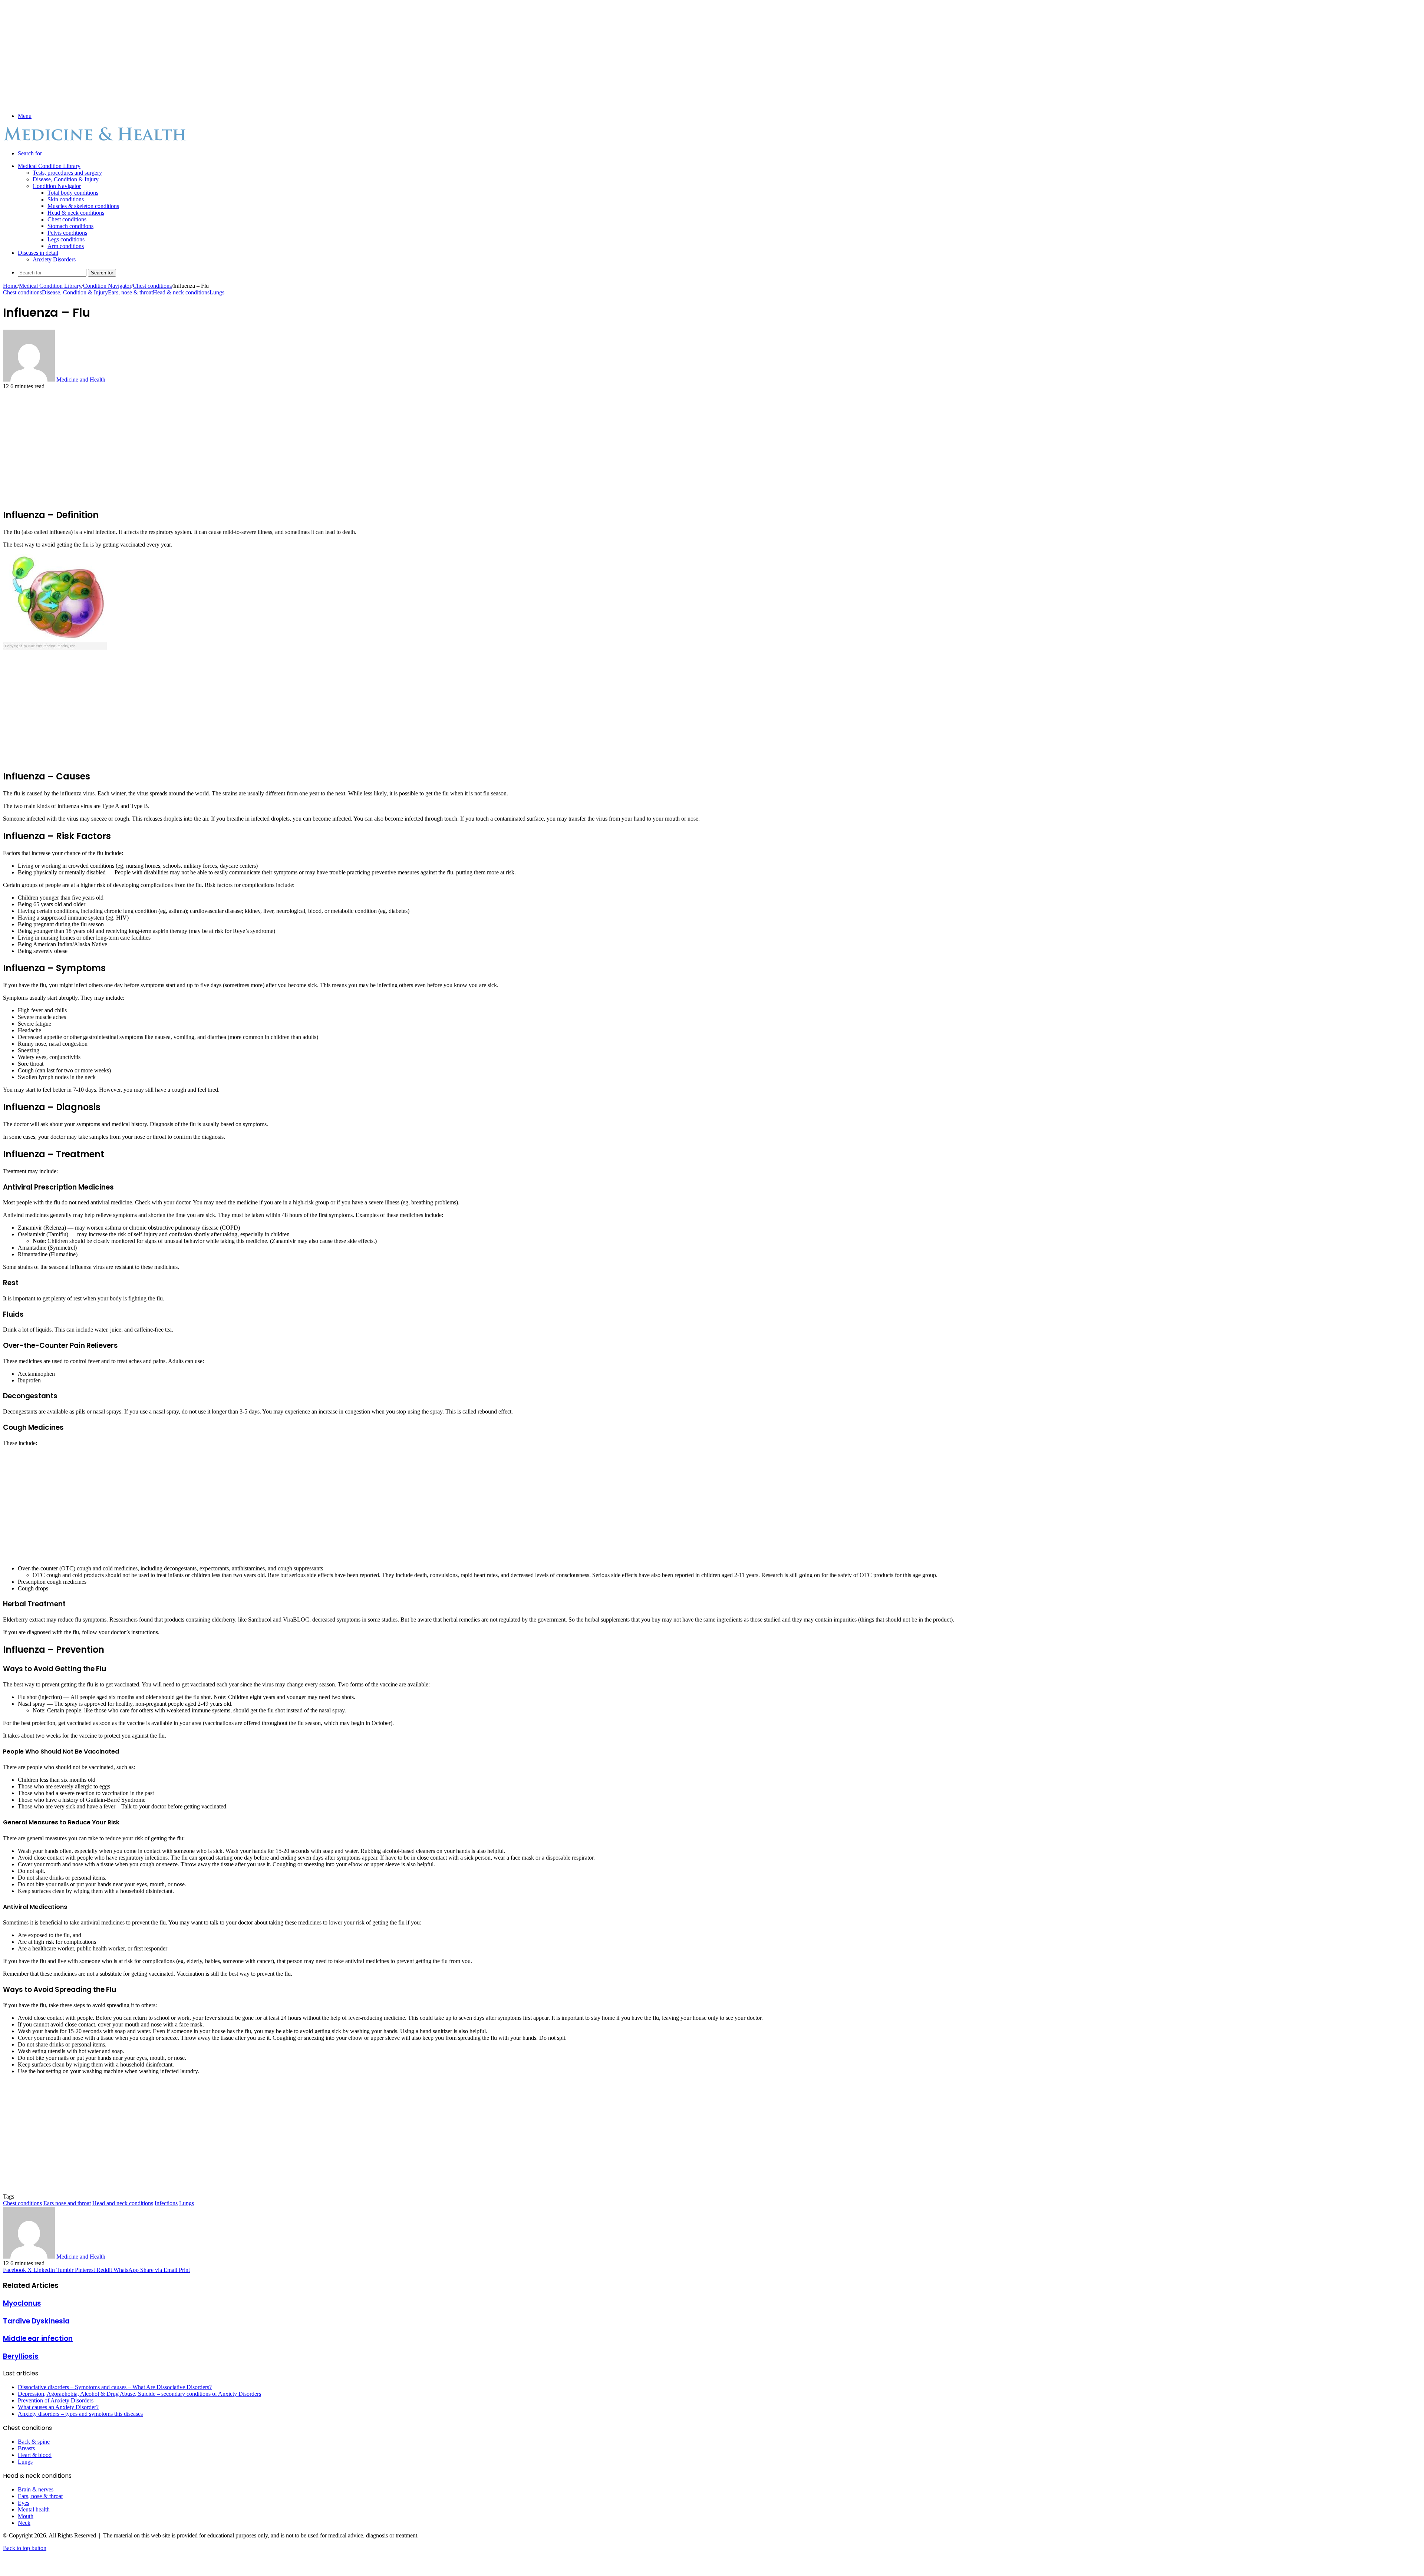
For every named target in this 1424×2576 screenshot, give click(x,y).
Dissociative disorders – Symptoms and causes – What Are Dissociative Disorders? (115, 2387)
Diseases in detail (38, 253)
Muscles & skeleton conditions (83, 206)
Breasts (26, 2448)
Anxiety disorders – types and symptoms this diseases (80, 2414)
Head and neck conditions (123, 2203)
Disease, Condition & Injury (66, 179)
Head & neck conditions (76, 213)
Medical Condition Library (49, 166)
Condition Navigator (57, 186)
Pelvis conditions (67, 233)
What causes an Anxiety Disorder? (58, 2407)
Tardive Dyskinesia (36, 2321)
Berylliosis (21, 2356)
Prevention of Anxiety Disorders (56, 2400)
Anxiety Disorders (54, 259)
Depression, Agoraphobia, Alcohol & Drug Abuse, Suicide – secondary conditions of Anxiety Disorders (139, 2394)
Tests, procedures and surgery (67, 173)
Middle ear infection (38, 2338)
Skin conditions (66, 199)
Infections (166, 2203)
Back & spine (34, 2442)
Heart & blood (35, 2455)
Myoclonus (22, 2303)
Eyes (24, 2503)
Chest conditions (67, 219)
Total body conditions (73, 193)
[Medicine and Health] (96, 141)
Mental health (34, 2509)
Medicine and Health (81, 380)
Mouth (26, 2516)
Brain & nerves (36, 2489)
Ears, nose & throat (130, 292)
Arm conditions (66, 246)
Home (10, 286)
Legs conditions (66, 239)
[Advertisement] (225, 55)
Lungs (217, 292)
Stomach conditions (70, 226)
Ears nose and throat (67, 2203)
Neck (24, 2523)
